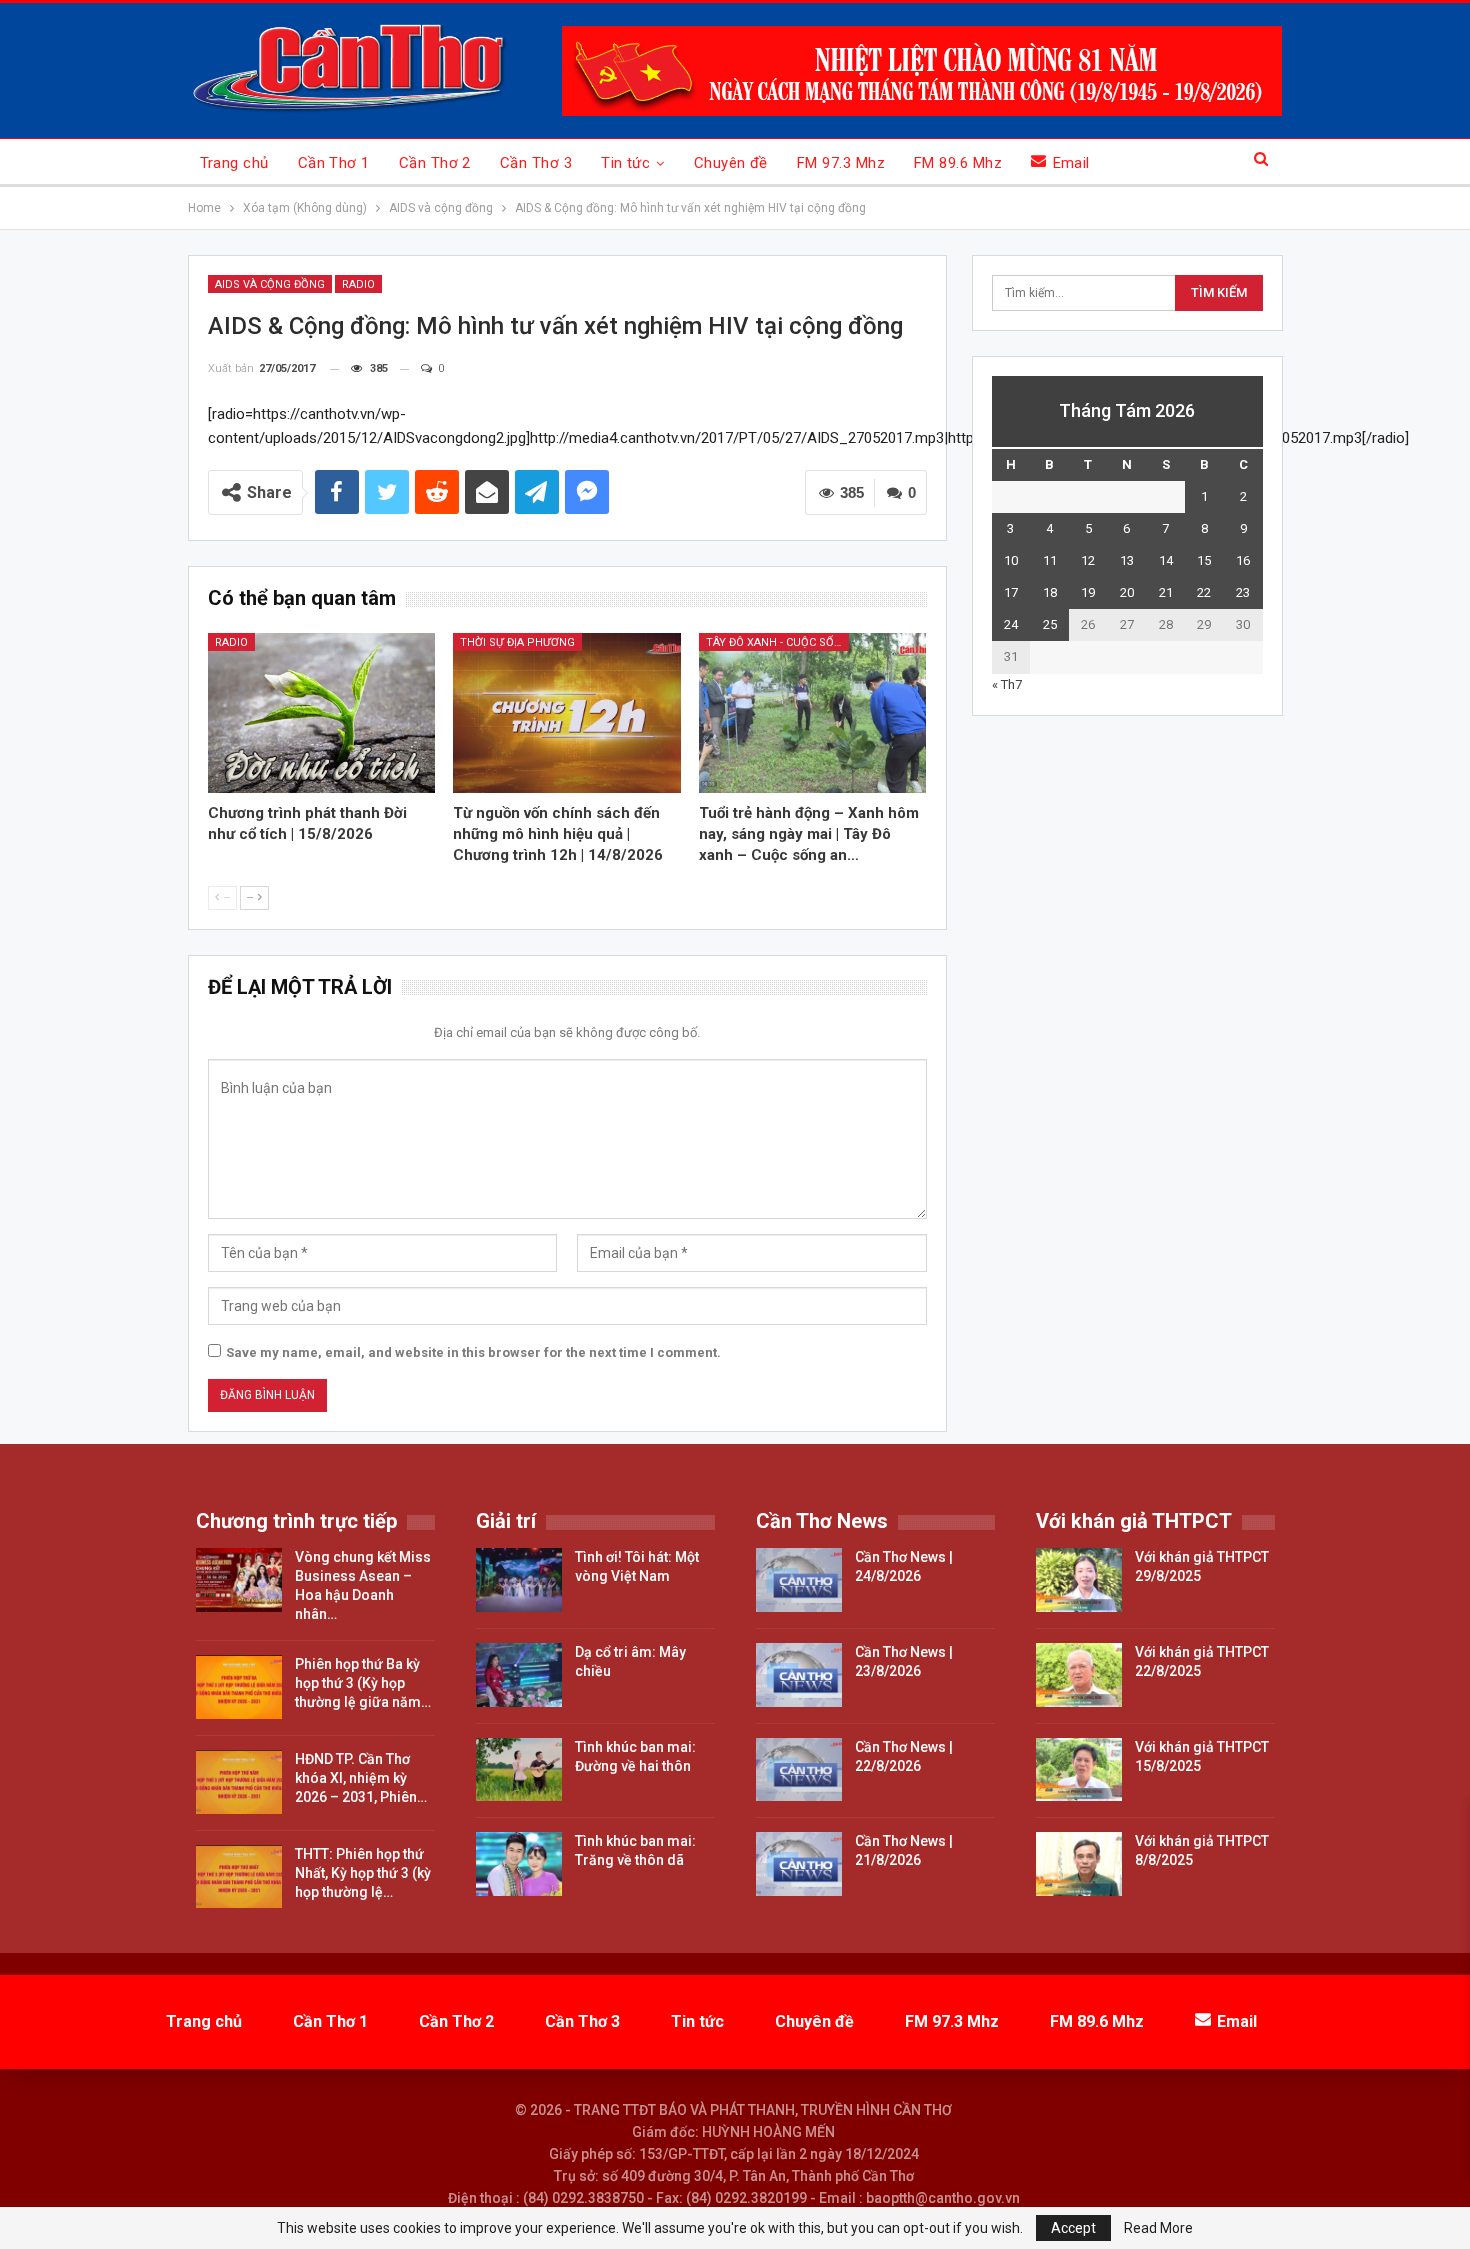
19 (1088, 592)
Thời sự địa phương (517, 642)
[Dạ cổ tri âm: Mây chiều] (519, 1675)
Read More (1158, 2228)
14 (1166, 560)
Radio (358, 284)
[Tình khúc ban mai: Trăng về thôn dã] (519, 1864)
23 (1243, 592)
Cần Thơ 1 (334, 163)
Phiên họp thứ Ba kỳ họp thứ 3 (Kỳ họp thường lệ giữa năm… (363, 1683)
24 (1011, 624)
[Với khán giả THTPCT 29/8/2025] (1079, 1580)
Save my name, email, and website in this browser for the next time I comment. (473, 1352)
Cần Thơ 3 (536, 163)
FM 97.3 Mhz (841, 163)
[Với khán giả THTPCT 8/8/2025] (1079, 1864)
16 (1243, 560)
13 (1127, 560)
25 (1050, 624)
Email (1071, 163)
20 (1127, 592)
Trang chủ (234, 163)
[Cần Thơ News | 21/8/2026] (799, 1864)
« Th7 (1007, 684)
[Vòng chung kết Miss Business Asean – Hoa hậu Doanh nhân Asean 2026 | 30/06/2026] (239, 1580)
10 (1011, 560)
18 (1050, 592)
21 (1166, 592)
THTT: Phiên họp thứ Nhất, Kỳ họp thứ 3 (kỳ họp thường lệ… (363, 1873)
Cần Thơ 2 (435, 163)
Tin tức (625, 163)
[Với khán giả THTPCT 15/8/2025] (1079, 1770)
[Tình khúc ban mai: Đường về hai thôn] (519, 1770)
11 (1050, 560)
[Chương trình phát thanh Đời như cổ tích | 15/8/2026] (322, 712)
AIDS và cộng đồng (270, 284)
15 (1204, 560)
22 (1204, 592)
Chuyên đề (731, 163)
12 (1088, 560)
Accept (1073, 2228)
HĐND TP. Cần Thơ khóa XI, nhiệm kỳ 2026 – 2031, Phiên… (361, 1778)
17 (1011, 592)
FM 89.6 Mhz (958, 163)
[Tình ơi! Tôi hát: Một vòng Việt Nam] (519, 1580)
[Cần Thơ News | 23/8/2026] (799, 1675)
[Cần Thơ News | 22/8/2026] (799, 1770)
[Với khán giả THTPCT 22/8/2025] (1079, 1675)
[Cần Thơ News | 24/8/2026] (799, 1580)
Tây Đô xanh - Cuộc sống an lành (777, 642)
